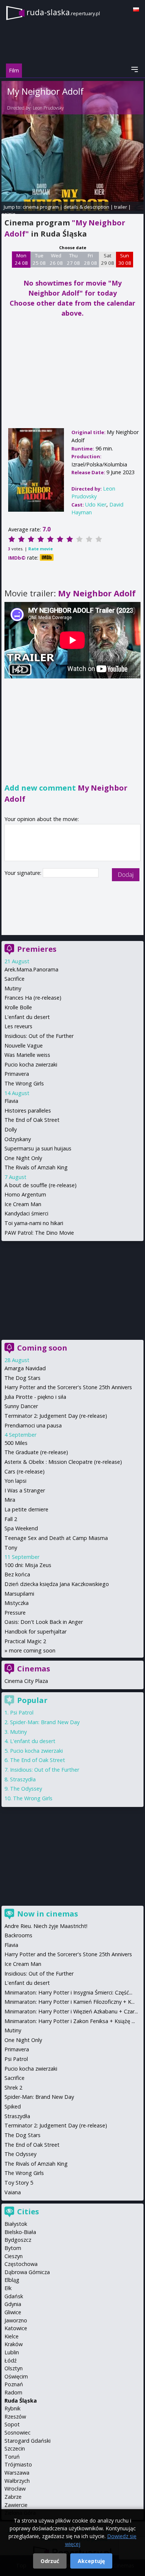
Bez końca (17, 1574)
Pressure (15, 1613)
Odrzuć (50, 2561)
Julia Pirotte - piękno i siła (35, 1397)
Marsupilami (19, 1594)
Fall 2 (11, 1519)
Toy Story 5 (19, 2183)
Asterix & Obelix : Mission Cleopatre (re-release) (63, 1462)
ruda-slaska (63, 12)
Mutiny (13, 988)
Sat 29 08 (108, 259)
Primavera (17, 1074)
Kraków (14, 2344)
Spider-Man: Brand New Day (45, 1722)
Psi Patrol (22, 1712)
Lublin (12, 2352)
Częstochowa (21, 2264)
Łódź (11, 2360)
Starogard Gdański (28, 2441)
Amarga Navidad (25, 1368)
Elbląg (12, 2280)
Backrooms (18, 1935)
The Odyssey (26, 1789)
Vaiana (13, 2192)
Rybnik (12, 2408)
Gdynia (13, 2304)
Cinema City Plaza (26, 1681)
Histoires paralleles (28, 1110)
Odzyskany (18, 1139)
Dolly (11, 1129)
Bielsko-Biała (20, 2232)
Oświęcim (16, 2376)
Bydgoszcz (18, 2240)
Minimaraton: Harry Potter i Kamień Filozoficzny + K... (70, 2002)
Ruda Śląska (21, 2401)
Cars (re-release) (25, 1471)
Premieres (37, 949)
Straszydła (23, 1779)
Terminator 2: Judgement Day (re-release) (56, 1416)
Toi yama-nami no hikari (34, 1223)
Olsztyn (14, 2368)
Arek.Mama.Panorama (31, 969)
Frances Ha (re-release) (33, 998)
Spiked (13, 2106)
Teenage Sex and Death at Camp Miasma (56, 1538)
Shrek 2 (13, 2087)
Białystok (16, 2224)
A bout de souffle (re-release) (41, 1185)
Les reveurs (18, 1026)
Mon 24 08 (21, 259)
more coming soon (32, 1650)
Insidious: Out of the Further (39, 1036)
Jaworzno (16, 2320)
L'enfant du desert (27, 1017)
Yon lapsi (15, 1481)
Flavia (11, 1101)
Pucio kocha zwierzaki (31, 1064)
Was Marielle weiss (27, 1055)
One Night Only (23, 1158)
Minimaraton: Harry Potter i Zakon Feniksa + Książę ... (70, 2021)
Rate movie (41, 549)
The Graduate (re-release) (36, 1452)
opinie (9, 214)
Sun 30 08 (125, 259)
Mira (10, 1500)
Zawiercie (16, 2505)
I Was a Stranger (25, 1490)
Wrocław (15, 2489)
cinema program (41, 207)
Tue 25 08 (39, 259)
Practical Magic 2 (25, 1641)
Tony (11, 1548)
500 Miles (16, 1443)
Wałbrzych (17, 2481)
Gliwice (13, 2312)
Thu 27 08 (73, 259)
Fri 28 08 (91, 259)
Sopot (12, 2424)
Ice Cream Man (23, 1204)
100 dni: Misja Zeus (28, 1565)
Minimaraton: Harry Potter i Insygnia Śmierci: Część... (68, 1992)
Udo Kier (96, 504)
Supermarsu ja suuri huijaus (38, 1148)
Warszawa (17, 2473)
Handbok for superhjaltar (36, 1631)
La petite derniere (26, 1509)
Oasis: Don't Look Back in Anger (44, 1622)
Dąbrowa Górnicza (27, 2272)
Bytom (13, 2248)
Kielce (12, 2336)
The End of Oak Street (32, 1120)
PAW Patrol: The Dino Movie (39, 1233)
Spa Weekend (21, 1528)
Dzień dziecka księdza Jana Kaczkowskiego (57, 1584)
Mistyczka (17, 1603)
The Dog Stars (22, 1378)
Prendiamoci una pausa (33, 1425)
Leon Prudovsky (48, 108)
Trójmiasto (18, 2464)
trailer (121, 207)
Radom (13, 2392)
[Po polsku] (136, 9)
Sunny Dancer (21, 1406)
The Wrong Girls (24, 1083)
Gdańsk (14, 2296)
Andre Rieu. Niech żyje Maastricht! (46, 1926)
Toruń (12, 2457)
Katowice (16, 2328)
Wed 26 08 (56, 259)
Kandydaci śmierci (26, 1213)
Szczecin (15, 2448)
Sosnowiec (17, 2432)
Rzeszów (15, 2417)
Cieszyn (14, 2256)
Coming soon (42, 1348)
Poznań (14, 2384)
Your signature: (24, 873)
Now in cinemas (48, 1914)
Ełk (8, 2288)
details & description (86, 207)
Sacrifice (14, 979)
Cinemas (34, 1669)
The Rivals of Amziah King (36, 1167)
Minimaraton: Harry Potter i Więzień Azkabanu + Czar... (71, 2011)
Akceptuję (91, 2561)
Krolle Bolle (18, 1007)
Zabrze (13, 2497)
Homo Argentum (25, 1194)
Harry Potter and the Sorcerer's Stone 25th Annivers (68, 1387)
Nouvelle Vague (24, 1046)
